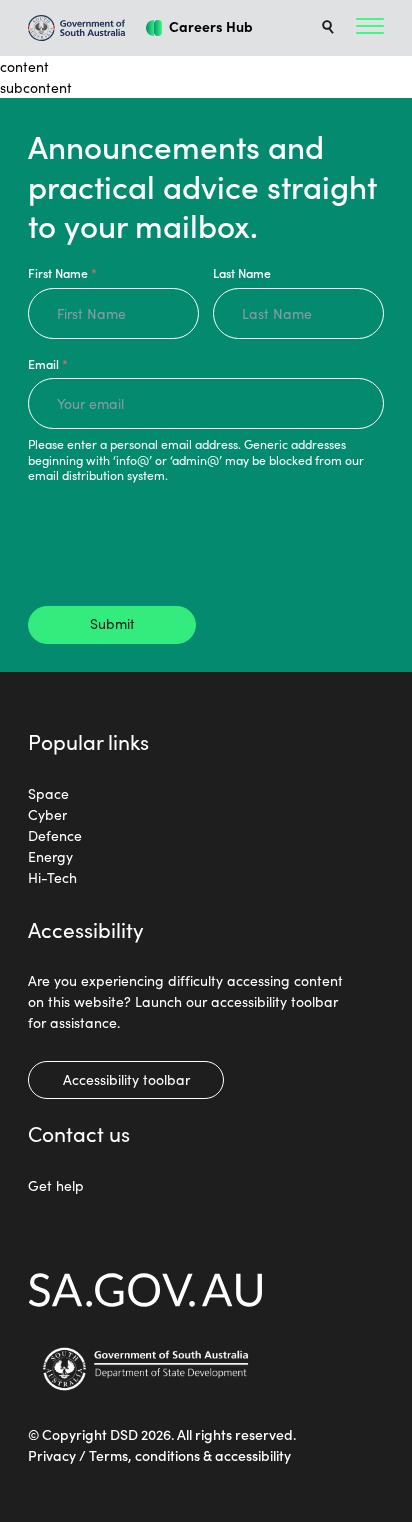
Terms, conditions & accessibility (190, 1455)
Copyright (74, 1434)
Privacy (52, 1455)
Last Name (242, 272)
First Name (62, 272)
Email (48, 363)
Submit (112, 623)
